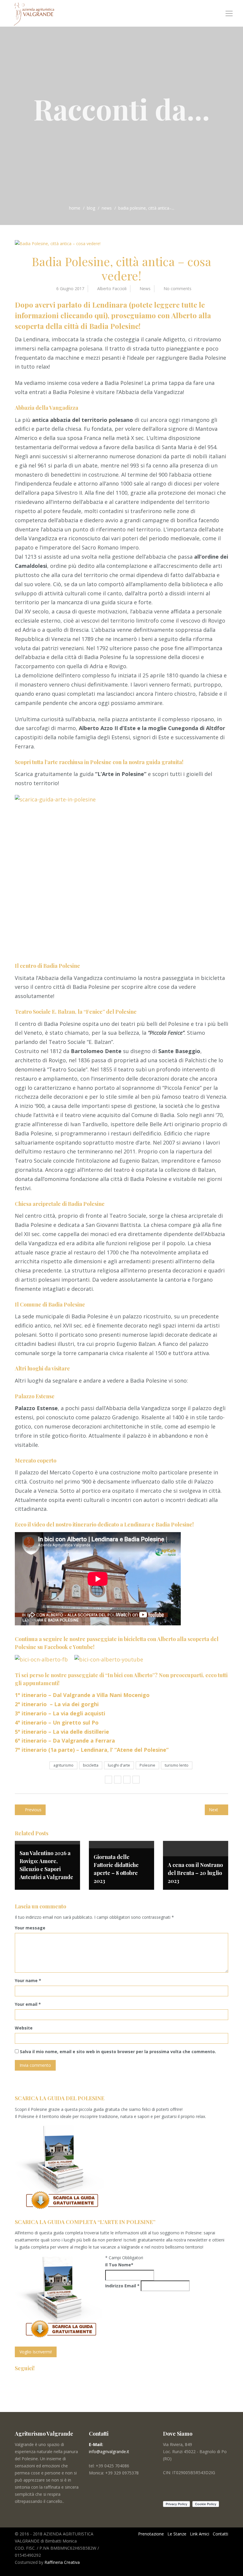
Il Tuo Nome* (119, 2265)
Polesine (147, 1765)
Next (214, 1810)
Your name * (28, 1980)
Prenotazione (151, 2534)
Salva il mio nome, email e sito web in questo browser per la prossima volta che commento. (118, 2052)
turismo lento (177, 1765)
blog (91, 208)
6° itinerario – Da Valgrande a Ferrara (66, 1741)
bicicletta (91, 1765)
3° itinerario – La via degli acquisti (60, 1713)
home (75, 208)
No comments (178, 289)
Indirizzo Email (122, 2286)
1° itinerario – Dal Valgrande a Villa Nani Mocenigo (82, 1695)
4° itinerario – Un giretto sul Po (57, 1722)
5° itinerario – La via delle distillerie (63, 1732)
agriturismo (63, 1765)
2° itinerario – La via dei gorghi (57, 1704)
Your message (30, 1928)
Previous (33, 1810)
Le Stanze (177, 2534)
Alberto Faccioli (112, 289)
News (107, 208)
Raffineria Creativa (62, 2562)
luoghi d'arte (119, 1765)
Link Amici (200, 2534)
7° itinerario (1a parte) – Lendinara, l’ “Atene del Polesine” (92, 1750)
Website (24, 2028)
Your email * (28, 2004)
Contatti (220, 2534)
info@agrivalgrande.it (109, 2452)
